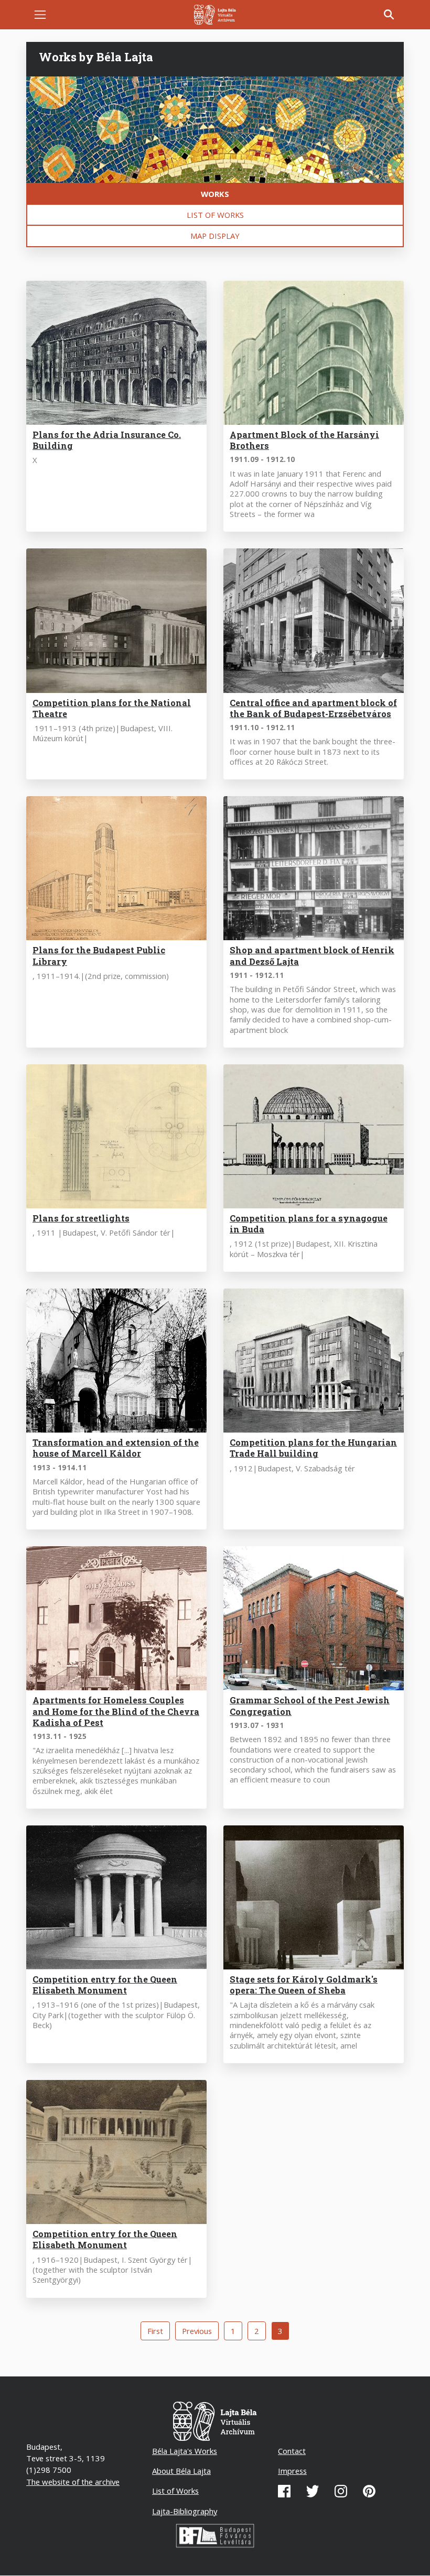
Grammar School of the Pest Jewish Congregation (310, 1705)
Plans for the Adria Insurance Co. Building (107, 440)
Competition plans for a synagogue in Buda (309, 1224)
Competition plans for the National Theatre (112, 708)
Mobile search (389, 15)
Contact (292, 2451)
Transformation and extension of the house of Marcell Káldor (116, 1448)
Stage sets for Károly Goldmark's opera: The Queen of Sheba (304, 1985)
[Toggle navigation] (40, 15)
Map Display (215, 236)
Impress (292, 2471)
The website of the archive (73, 2482)
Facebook (284, 2491)
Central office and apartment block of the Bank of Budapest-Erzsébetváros (313, 708)
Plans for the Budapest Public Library (99, 955)
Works (215, 194)
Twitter (313, 2491)
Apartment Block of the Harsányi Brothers (304, 440)
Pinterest (369, 2491)
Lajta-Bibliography (185, 2511)
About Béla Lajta (181, 2471)
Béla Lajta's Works (185, 2451)
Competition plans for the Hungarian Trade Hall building (313, 1448)
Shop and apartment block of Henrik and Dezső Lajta (312, 955)
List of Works (215, 215)
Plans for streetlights (81, 1218)
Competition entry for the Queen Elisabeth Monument (105, 1985)
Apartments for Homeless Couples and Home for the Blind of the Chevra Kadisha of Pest (116, 1711)
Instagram (341, 2491)
